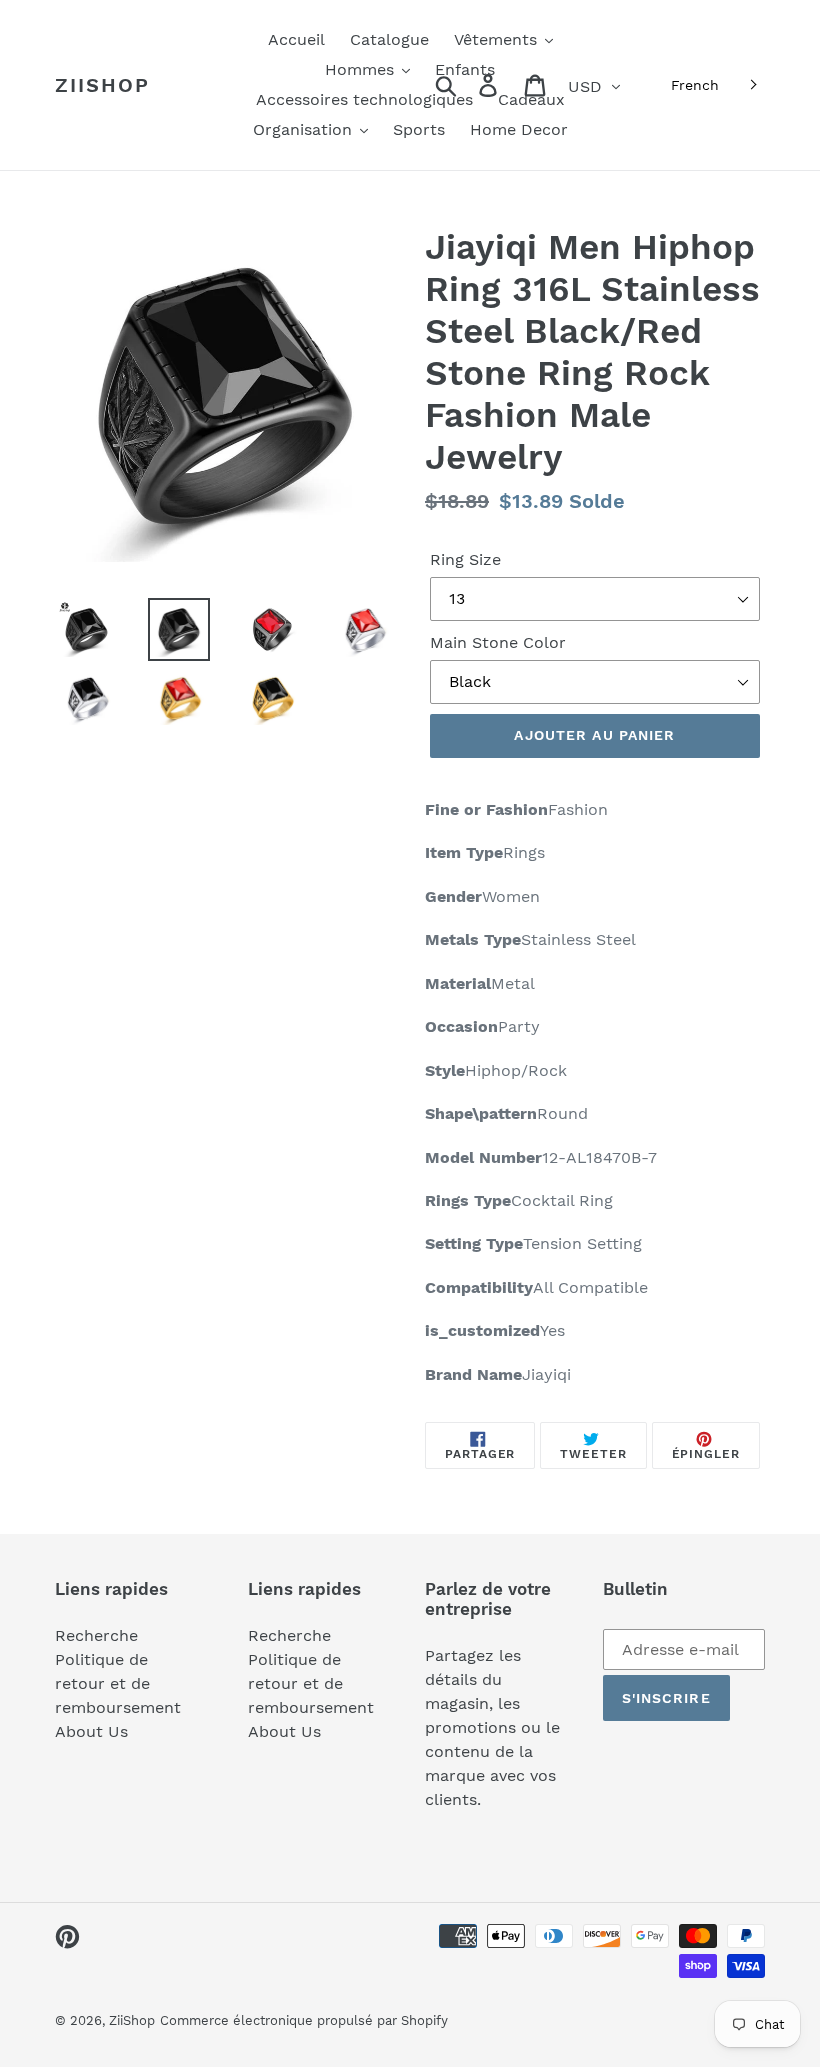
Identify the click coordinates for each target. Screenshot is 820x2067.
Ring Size (465, 559)
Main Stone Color (498, 642)
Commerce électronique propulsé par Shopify (304, 2020)
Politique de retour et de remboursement (118, 1683)
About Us (91, 1731)
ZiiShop (102, 85)
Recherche (96, 1635)
